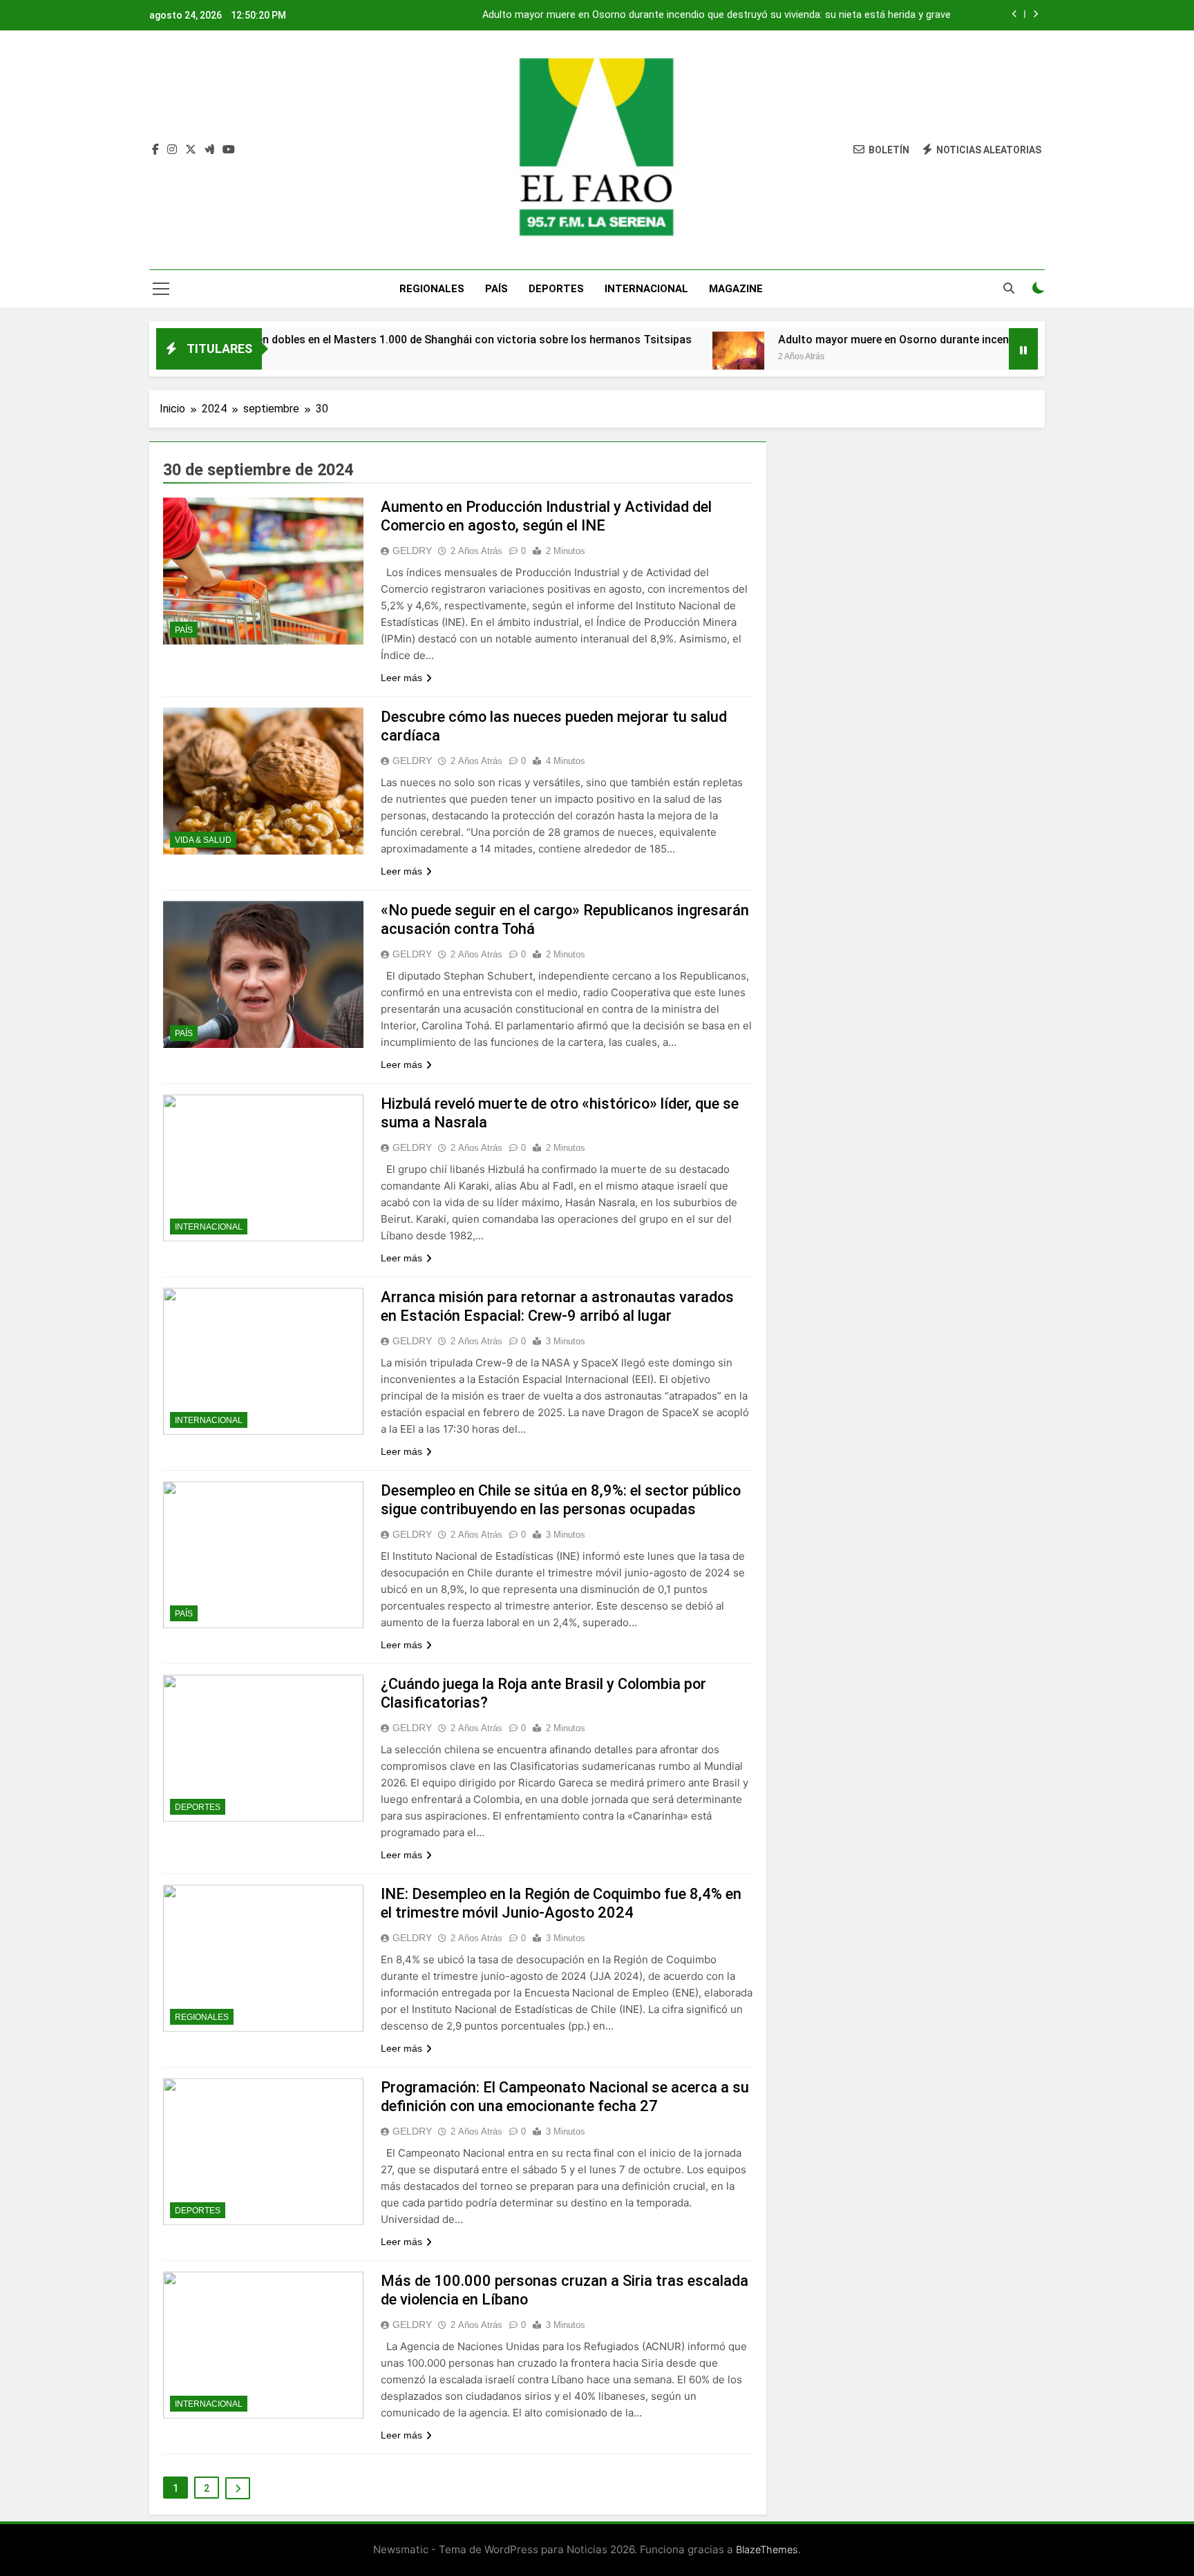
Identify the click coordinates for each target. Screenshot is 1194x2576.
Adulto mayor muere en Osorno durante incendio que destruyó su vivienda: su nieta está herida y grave (717, 15)
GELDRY (412, 551)
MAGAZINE (736, 289)
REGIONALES (432, 289)
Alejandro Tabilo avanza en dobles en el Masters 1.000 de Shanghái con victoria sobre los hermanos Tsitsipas (320, 340)
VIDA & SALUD (203, 840)
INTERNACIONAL (646, 289)
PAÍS (496, 289)
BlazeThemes (767, 2549)
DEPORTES (556, 289)
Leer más (401, 678)
